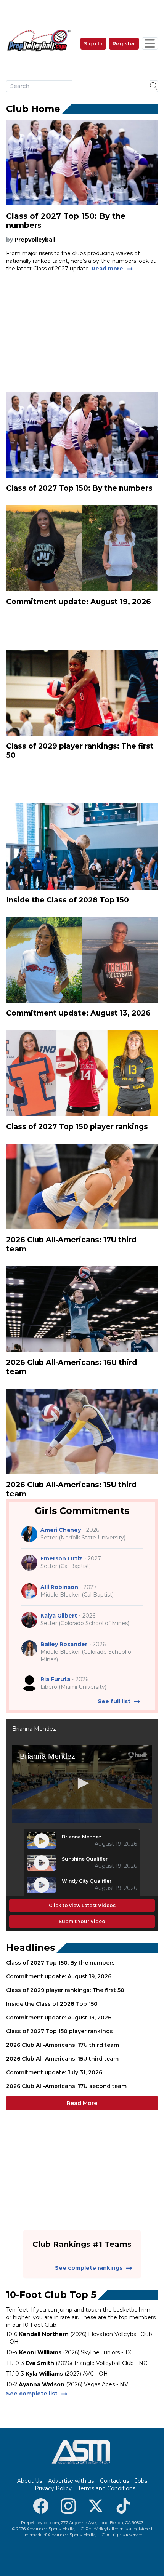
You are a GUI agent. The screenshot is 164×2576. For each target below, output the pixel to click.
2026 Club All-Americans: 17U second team (66, 2086)
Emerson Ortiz (61, 1558)
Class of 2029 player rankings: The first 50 (65, 1990)
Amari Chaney (61, 1530)
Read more (107, 269)
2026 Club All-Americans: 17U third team (63, 2045)
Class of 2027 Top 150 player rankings (59, 2031)
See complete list (32, 2394)
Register (124, 43)
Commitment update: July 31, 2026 (54, 2072)
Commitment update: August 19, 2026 (59, 1976)
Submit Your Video (82, 1921)
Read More (82, 2103)
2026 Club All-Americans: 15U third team (62, 2059)
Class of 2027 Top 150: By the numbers (60, 1963)
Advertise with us (71, 2481)
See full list (114, 1701)
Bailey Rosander (64, 1644)
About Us (30, 2481)
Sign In (93, 43)
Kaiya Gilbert (59, 1616)
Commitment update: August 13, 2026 (59, 2018)
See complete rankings (89, 2268)
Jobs (141, 2481)
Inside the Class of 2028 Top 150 (52, 2004)
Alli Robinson (59, 1587)
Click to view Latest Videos (82, 1905)
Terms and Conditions (107, 2488)
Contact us (114, 2481)
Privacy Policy (53, 2488)
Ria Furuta (55, 1679)
